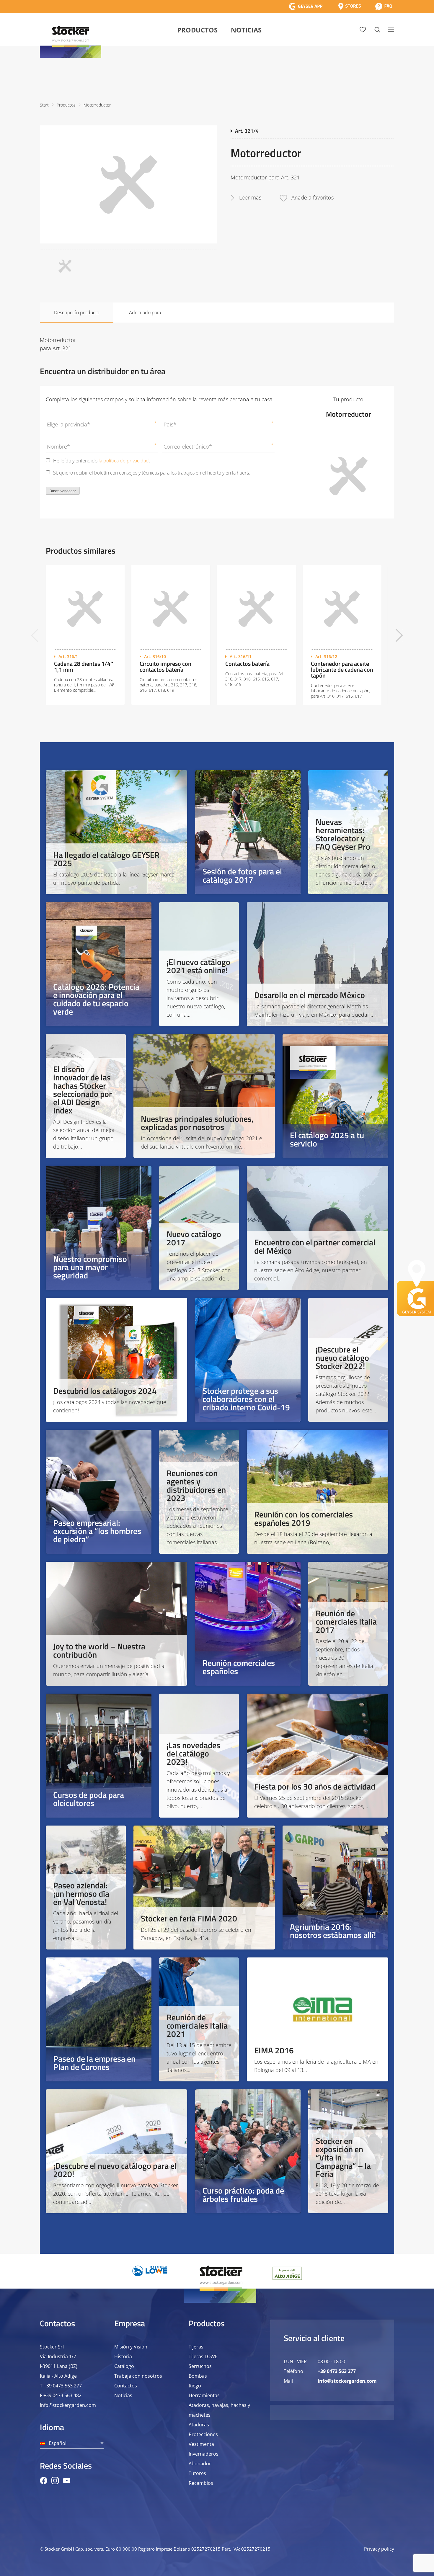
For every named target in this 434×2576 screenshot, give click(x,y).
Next (399, 635)
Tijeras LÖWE (203, 2356)
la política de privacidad (124, 461)
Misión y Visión (131, 2347)
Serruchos (200, 2366)
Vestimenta (201, 2444)
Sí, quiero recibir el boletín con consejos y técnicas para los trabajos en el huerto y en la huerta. (152, 473)
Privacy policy (379, 2549)
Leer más (250, 197)
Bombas (198, 2376)
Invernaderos (204, 2454)
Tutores (197, 2473)
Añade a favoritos (313, 197)
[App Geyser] (306, 6)
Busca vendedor (63, 491)
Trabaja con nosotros (138, 2376)
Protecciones (203, 2434)
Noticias (246, 30)
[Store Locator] (350, 6)
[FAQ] (384, 6)
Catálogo (124, 2366)
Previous (35, 635)
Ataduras (199, 2425)
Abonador (200, 2464)
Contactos (126, 2386)
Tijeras (196, 2347)
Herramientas (204, 2395)
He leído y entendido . (102, 461)
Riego (195, 2386)
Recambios (201, 2483)
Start (44, 105)
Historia (123, 2356)
